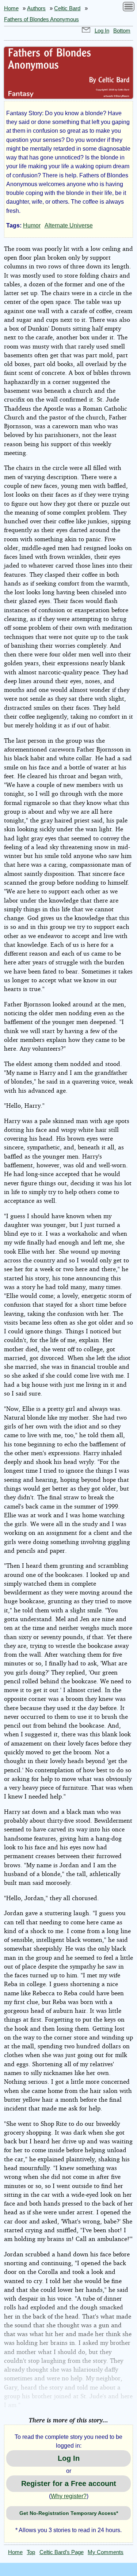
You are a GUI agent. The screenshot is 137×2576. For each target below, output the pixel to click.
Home (11, 8)
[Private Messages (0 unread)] (86, 31)
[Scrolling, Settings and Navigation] (129, 8)
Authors (36, 8)
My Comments (106, 2552)
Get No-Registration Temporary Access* (69, 2513)
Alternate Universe (69, 225)
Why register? (69, 2496)
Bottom (122, 31)
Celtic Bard (67, 8)
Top (31, 2552)
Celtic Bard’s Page (62, 2552)
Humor (32, 225)
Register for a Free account (69, 2483)
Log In (102, 31)
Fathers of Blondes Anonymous (41, 19)
